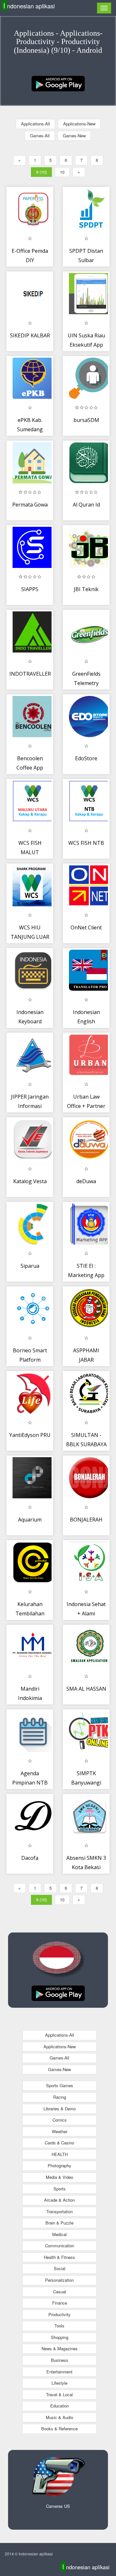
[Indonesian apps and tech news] (58, 83)
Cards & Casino (59, 2143)
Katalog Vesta (30, 1181)
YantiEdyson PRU (30, 1435)
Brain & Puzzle (59, 2223)
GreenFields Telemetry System (86, 683)
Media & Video (59, 2177)
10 (62, 172)
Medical (59, 2234)
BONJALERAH (86, 1520)
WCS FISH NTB (86, 843)
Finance (60, 2303)
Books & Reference (59, 2429)
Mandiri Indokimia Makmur (30, 1698)
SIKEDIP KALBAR (30, 335)
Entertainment (59, 2372)
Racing (60, 2097)
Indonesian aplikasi (29, 6)
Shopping (60, 2337)
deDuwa (86, 1181)
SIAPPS (30, 589)
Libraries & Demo (60, 2109)
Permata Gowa (30, 505)
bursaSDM (86, 420)
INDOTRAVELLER (30, 674)
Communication (60, 2246)
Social (60, 2268)
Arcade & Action (59, 2200)
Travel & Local (59, 2394)
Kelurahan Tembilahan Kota (30, 1614)
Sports (60, 2189)
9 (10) (41, 172)
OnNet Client (86, 927)
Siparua (30, 1266)
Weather (60, 2131)
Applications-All (35, 124)
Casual (60, 2292)
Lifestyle (59, 2383)
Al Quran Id (86, 505)
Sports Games (60, 2085)
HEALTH (60, 2154)
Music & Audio (59, 2417)
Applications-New (79, 124)
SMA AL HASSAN (86, 1689)
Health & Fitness (59, 2257)
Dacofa (30, 1858)
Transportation (60, 2211)
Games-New (74, 136)
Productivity (59, 2314)
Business (60, 2360)
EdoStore (86, 758)
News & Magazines (60, 2348)
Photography (59, 2165)
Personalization (59, 2280)
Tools (59, 2326)
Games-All (40, 136)
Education (60, 2406)
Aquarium (30, 1520)
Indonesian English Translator (86, 1022)
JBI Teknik (86, 589)
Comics (60, 2120)
